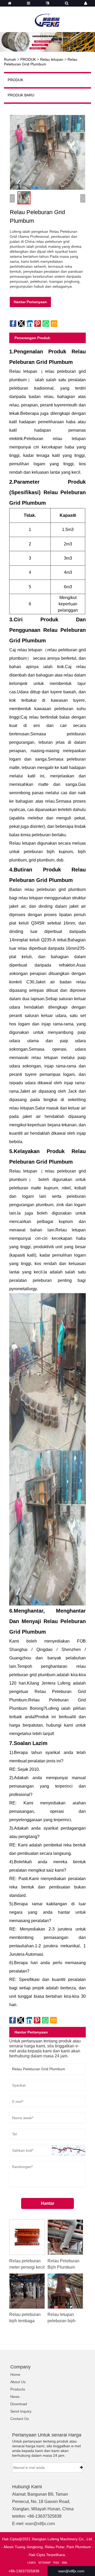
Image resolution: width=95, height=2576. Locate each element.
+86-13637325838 (24, 2571)
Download (19, 2404)
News (15, 2397)
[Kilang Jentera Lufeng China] (48, 17)
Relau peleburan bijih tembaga (25, 2318)
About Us (18, 2382)
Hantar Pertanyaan (30, 302)
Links (32, 2563)
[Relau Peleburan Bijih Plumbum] (65, 2237)
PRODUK (28, 59)
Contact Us (20, 2419)
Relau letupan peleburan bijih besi (61, 2321)
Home (15, 2374)
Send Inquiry (21, 2411)
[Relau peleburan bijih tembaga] (27, 2291)
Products (18, 2389)
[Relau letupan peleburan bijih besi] (65, 2291)
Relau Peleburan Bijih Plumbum (63, 2264)
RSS (56, 2563)
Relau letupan (52, 59)
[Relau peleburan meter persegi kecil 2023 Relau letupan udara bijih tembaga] (27, 2237)
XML (65, 2563)
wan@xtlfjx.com (40, 2524)
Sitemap (44, 2563)
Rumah (10, 59)
